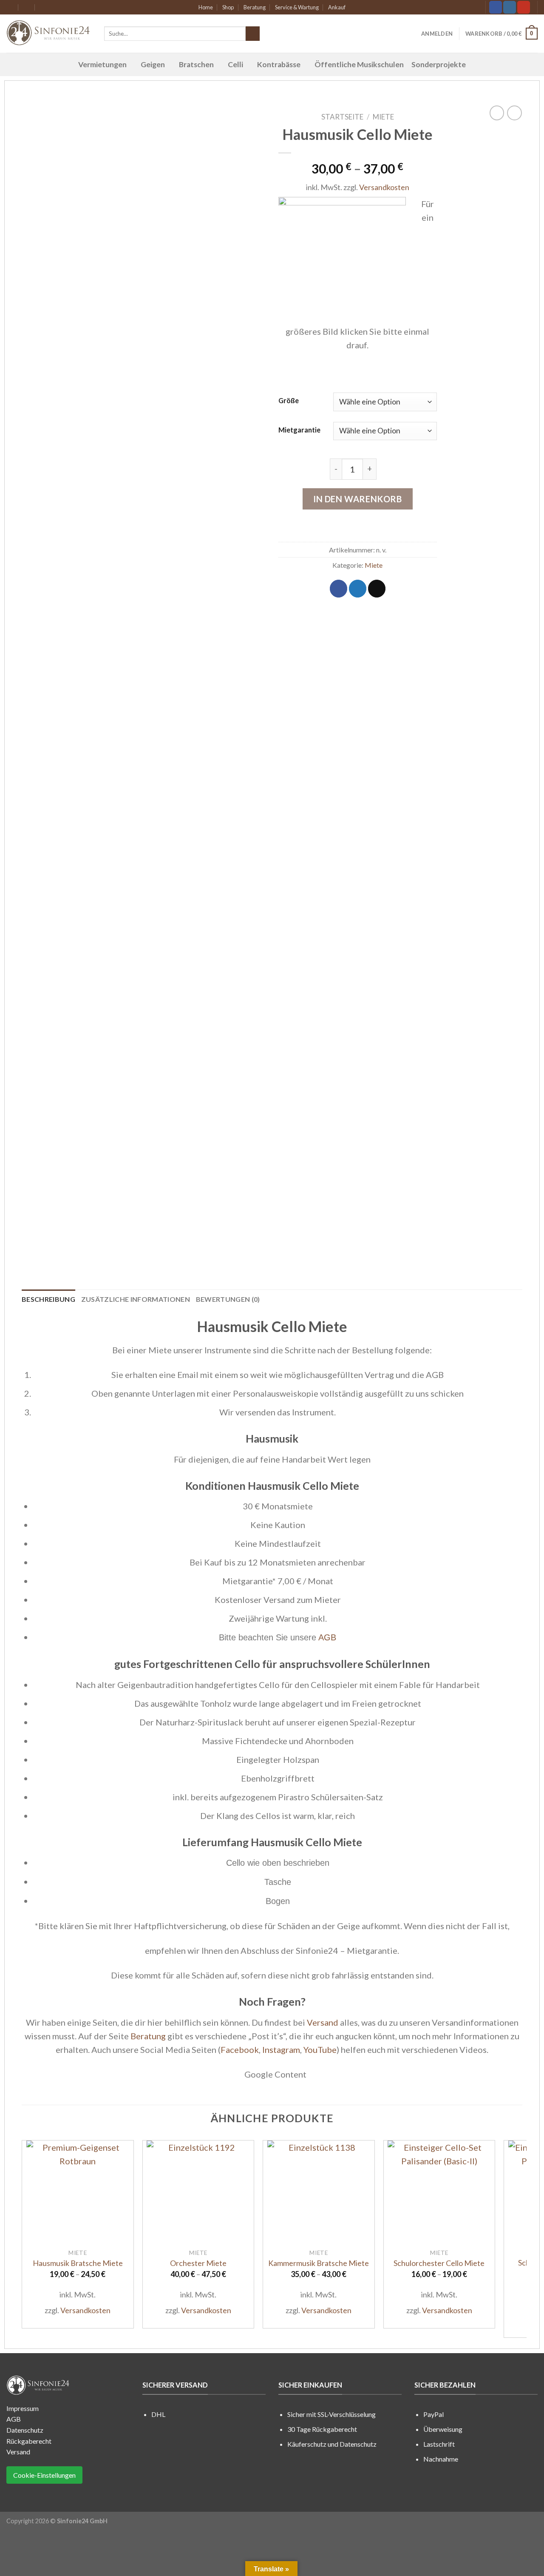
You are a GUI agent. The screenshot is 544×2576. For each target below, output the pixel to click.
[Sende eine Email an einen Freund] (377, 589)
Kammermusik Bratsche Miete (319, 2263)
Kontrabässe (279, 64)
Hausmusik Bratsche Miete (78, 2263)
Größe (289, 400)
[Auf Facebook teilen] (339, 589)
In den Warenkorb (358, 499)
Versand (323, 2022)
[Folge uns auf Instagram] (510, 7)
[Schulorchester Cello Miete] (439, 2192)
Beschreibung (48, 1299)
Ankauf (337, 7)
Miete (383, 117)
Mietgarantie (299, 430)
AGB (327, 1637)
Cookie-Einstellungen (44, 2475)
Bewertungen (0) (228, 1299)
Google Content (275, 2074)
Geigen (153, 64)
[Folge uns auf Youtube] (524, 7)
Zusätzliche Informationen (136, 1299)
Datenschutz (25, 2430)
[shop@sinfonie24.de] (10, 7)
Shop (228, 7)
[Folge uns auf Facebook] (496, 7)
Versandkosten (384, 187)
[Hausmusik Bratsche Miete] (78, 2192)
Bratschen (196, 64)
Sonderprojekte (439, 64)
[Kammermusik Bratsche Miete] (319, 2192)
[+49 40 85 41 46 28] (44, 7)
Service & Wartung (297, 7)
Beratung (255, 7)
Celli (235, 64)
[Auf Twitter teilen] (358, 589)
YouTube (320, 2049)
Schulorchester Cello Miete (439, 2263)
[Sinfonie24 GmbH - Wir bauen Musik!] (49, 34)
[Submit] (253, 34)
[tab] (48, 1299)
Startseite (342, 117)
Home (206, 7)
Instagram (281, 2049)
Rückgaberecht (29, 2441)
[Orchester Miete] (198, 2192)
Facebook (240, 2049)
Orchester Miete (198, 2263)
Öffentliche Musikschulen (359, 64)
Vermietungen (102, 64)
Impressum (23, 2408)
